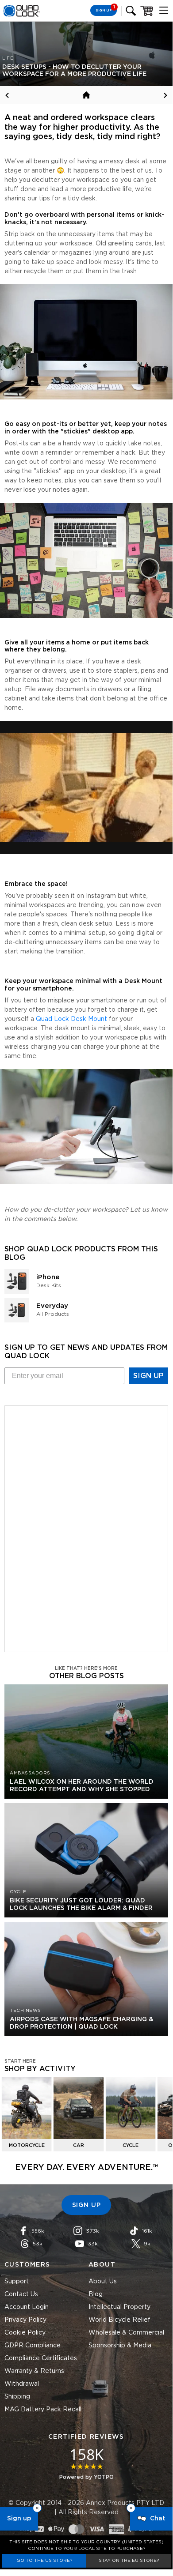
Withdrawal (22, 2384)
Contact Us (21, 2294)
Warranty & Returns (34, 2371)
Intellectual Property (119, 2307)
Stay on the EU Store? (129, 2561)
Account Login (27, 2307)
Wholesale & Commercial (126, 2333)
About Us (103, 2282)
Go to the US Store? (44, 2561)
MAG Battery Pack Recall (43, 2410)
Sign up (19, 2519)
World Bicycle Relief (119, 2320)
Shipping (17, 2397)
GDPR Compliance (33, 2346)
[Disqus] (86, 1527)
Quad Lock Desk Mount (71, 1019)
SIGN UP (148, 1376)
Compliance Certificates (41, 2358)
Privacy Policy (25, 2320)
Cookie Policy (25, 2333)
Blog (96, 2294)
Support (17, 2282)
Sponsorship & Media (120, 2346)
